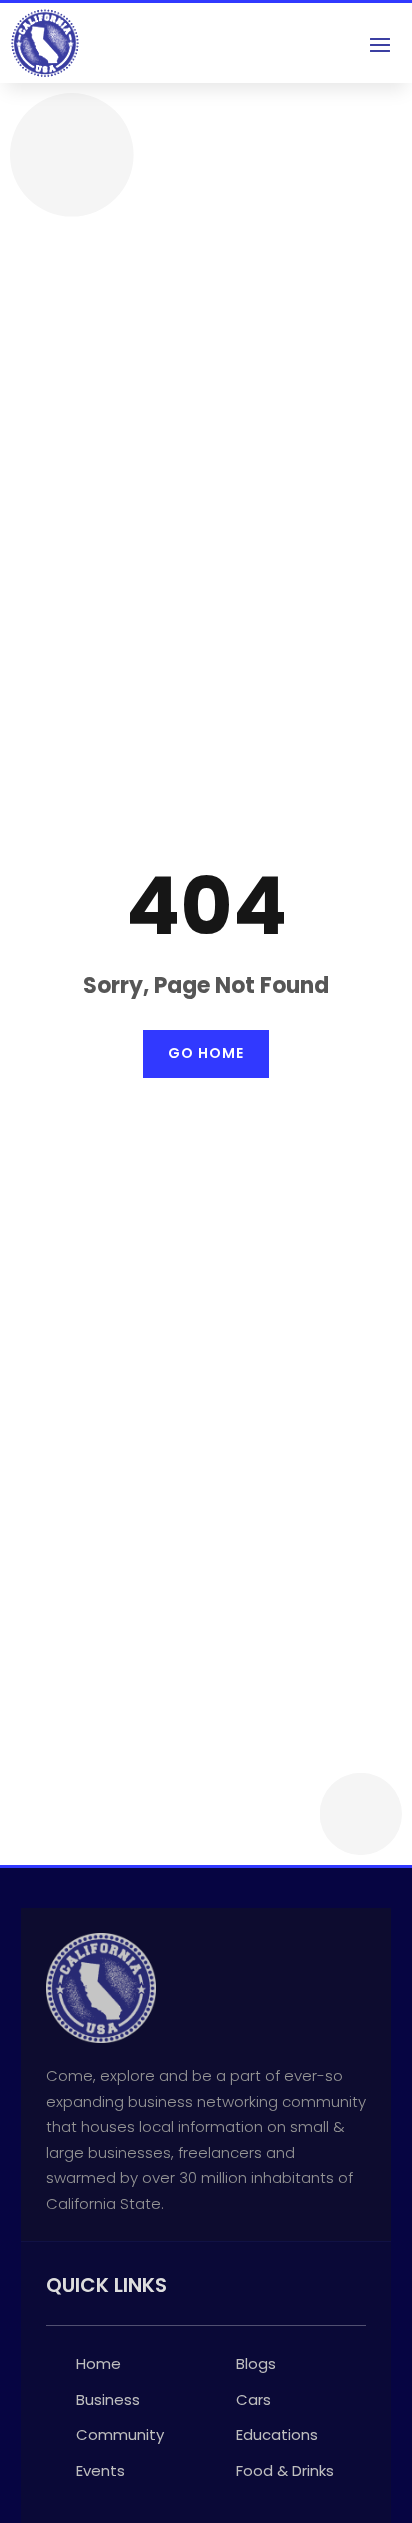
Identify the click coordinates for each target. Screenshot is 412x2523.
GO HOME (206, 1053)
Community (120, 2434)
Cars (253, 2399)
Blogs (256, 2363)
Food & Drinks (285, 2470)
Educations (277, 2434)
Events (100, 2470)
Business (108, 2399)
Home (98, 2363)
